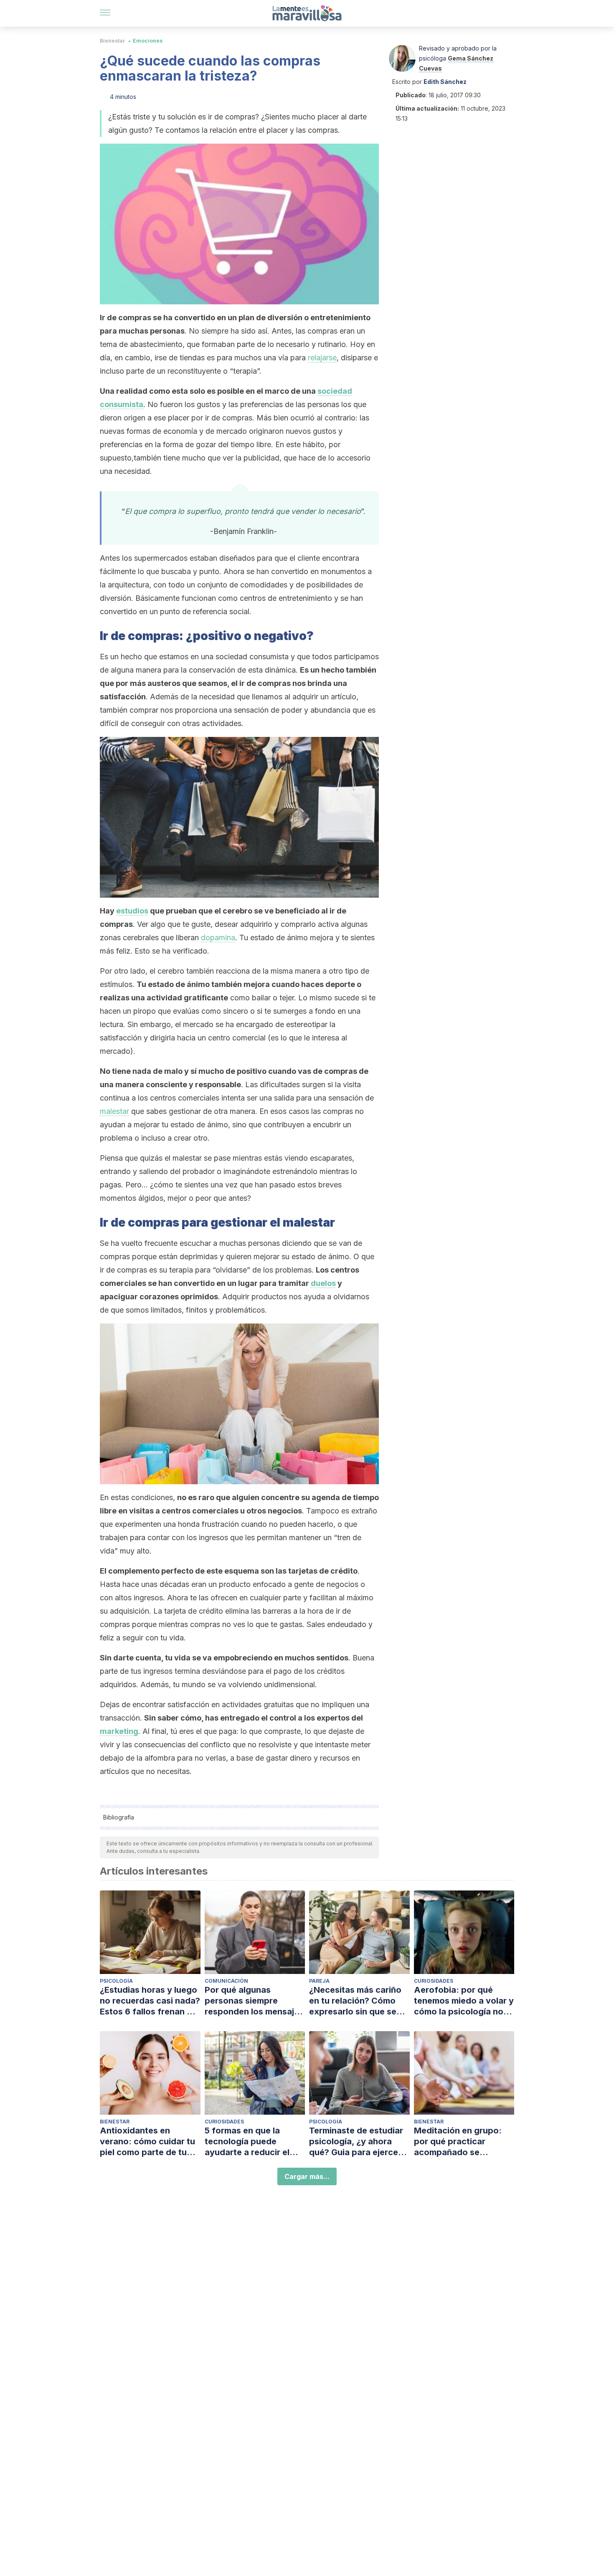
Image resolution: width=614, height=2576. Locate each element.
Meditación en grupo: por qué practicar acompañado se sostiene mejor (458, 2142)
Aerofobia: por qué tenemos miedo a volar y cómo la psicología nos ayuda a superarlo (464, 2001)
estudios (132, 911)
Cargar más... (307, 2176)
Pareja (319, 1981)
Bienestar (113, 41)
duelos (323, 1283)
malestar (114, 1111)
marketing (119, 1731)
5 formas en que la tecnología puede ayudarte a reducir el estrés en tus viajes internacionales (247, 2142)
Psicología (116, 1981)
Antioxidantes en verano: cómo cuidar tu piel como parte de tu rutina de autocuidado (147, 2142)
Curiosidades (434, 1981)
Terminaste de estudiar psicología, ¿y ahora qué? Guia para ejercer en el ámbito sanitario (356, 2142)
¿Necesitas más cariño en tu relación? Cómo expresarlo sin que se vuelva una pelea (355, 2001)
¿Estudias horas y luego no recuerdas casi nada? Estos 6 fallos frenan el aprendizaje (150, 2001)
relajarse (322, 358)
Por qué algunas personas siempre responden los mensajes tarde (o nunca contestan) (254, 2001)
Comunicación (226, 1981)
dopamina (218, 938)
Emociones (148, 41)
